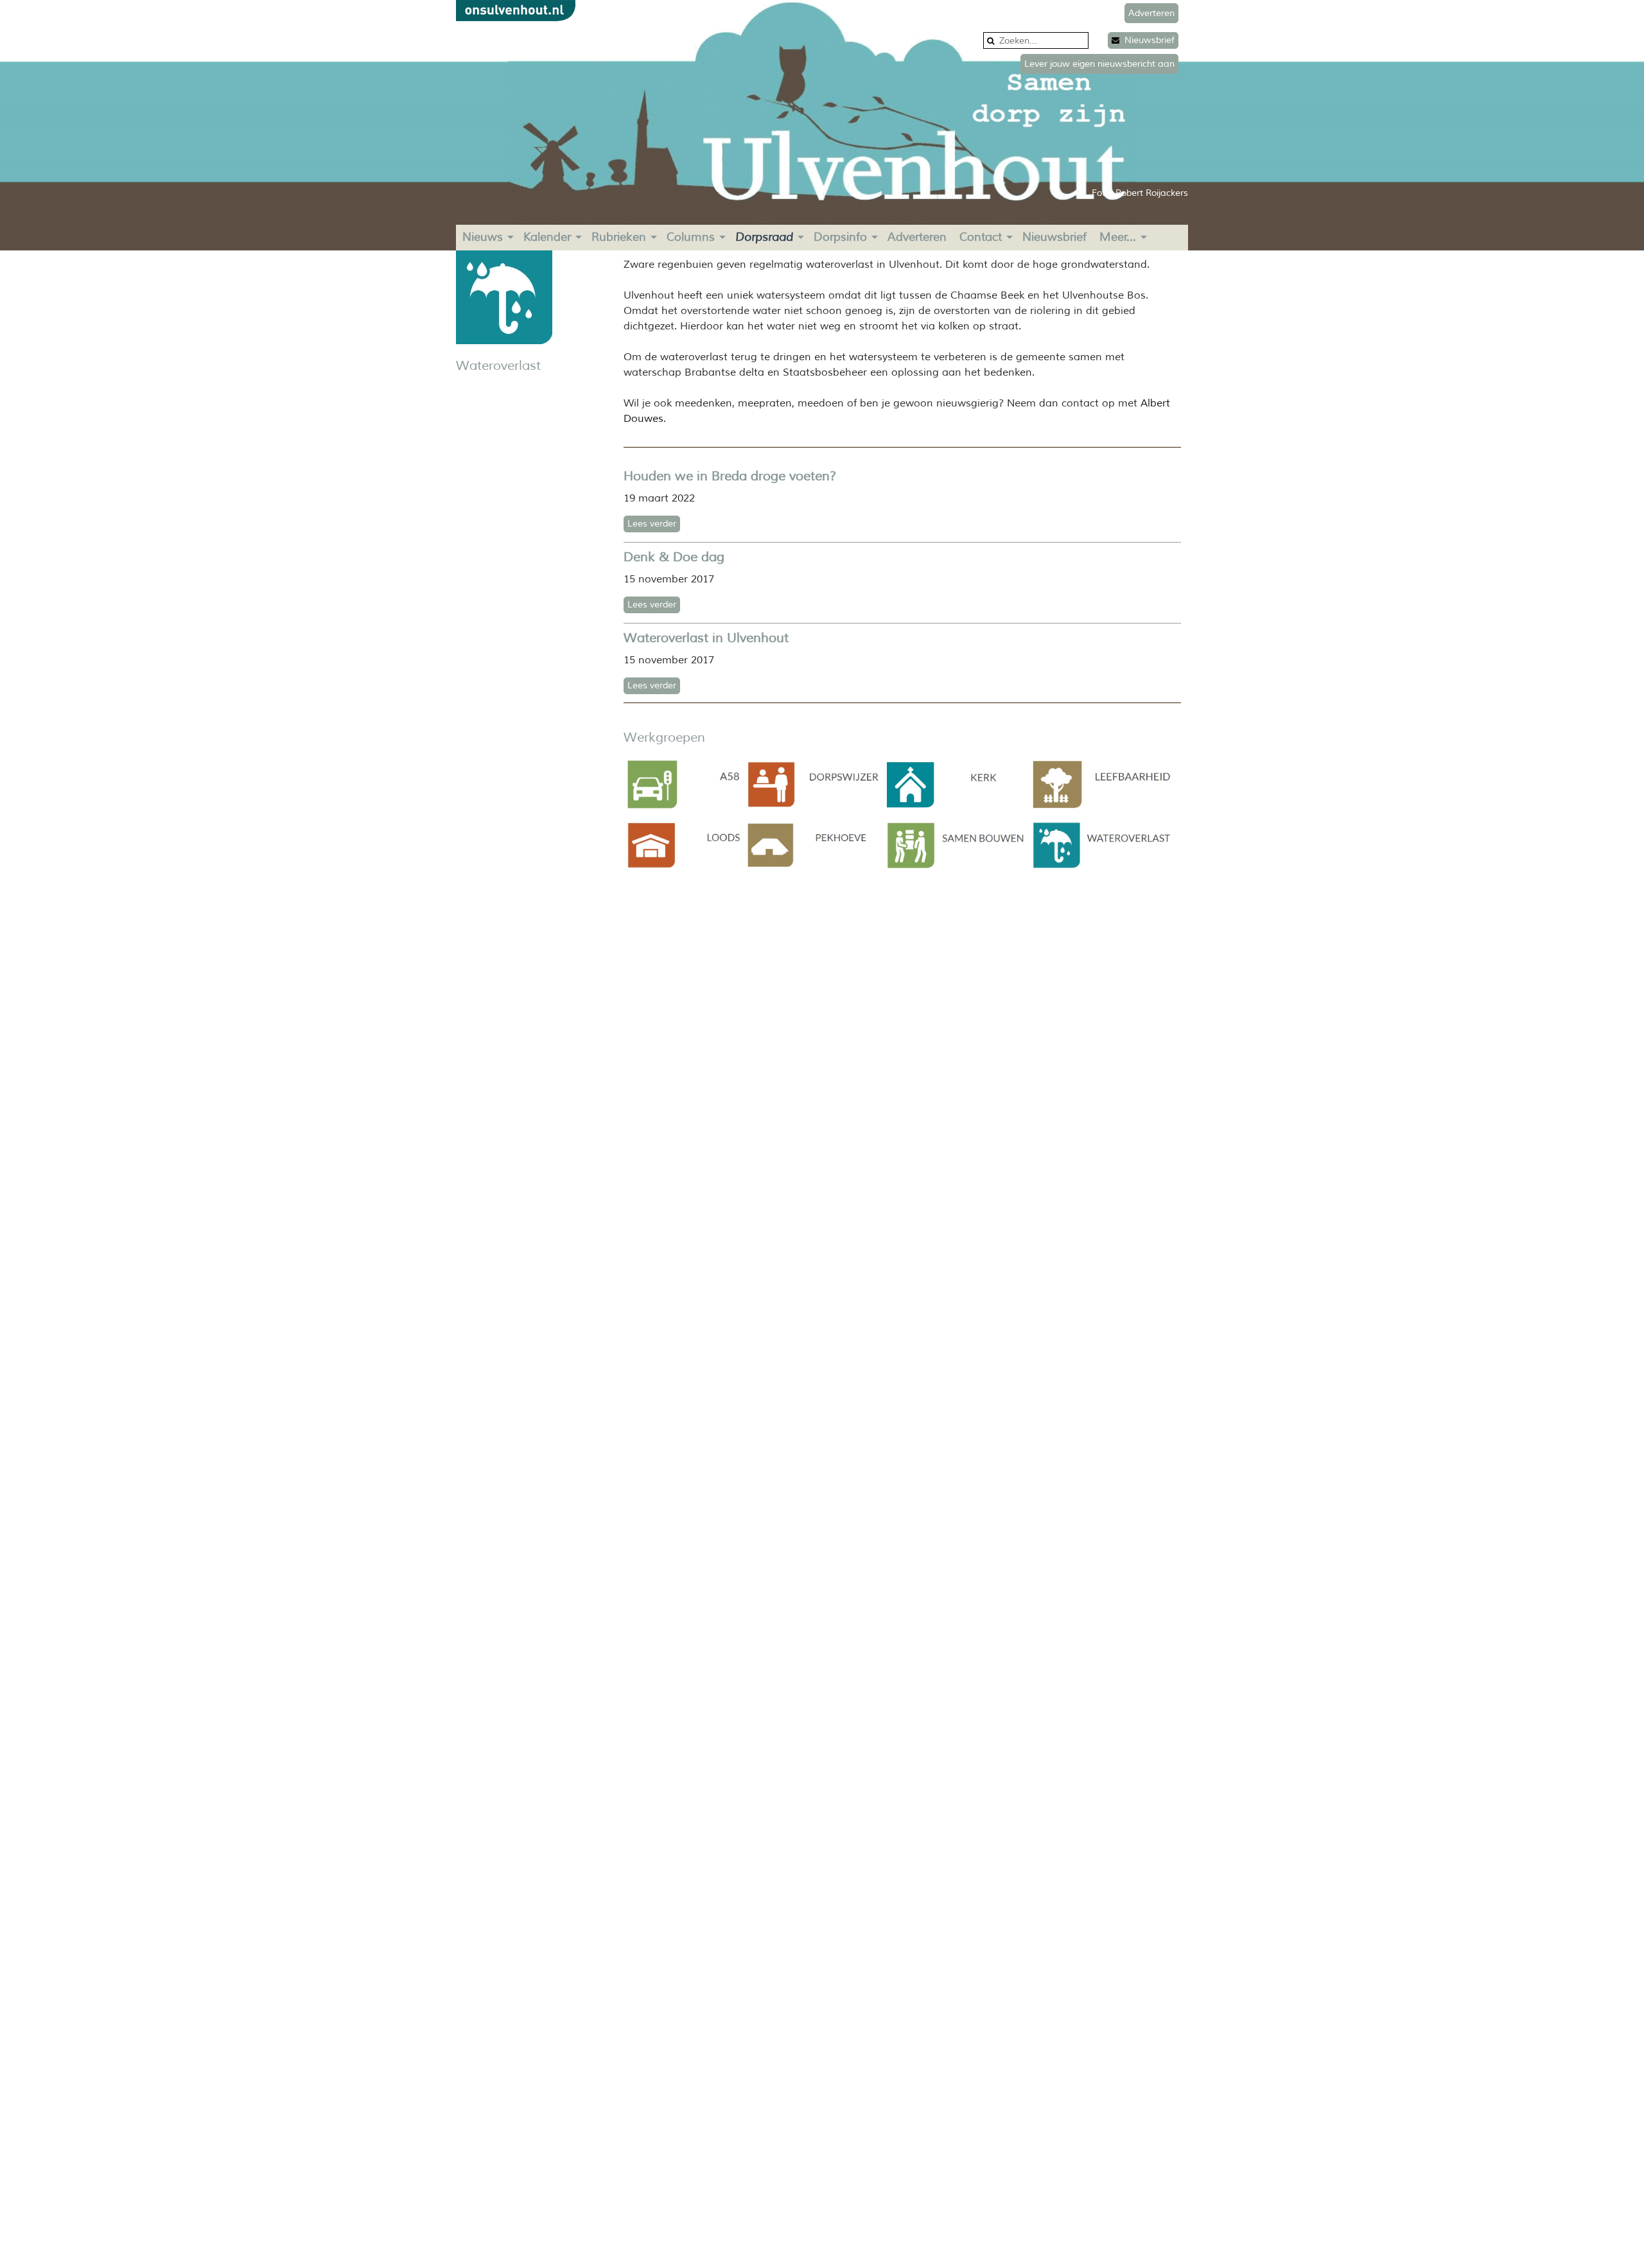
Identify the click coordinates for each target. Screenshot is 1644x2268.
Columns (691, 237)
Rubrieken (619, 237)
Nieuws (483, 237)
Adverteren (917, 237)
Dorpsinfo (840, 237)
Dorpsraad (764, 237)
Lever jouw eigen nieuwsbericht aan (1099, 64)
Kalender (547, 237)
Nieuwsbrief (1147, 40)
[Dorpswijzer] (813, 807)
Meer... (1118, 237)
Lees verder (652, 524)
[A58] (684, 808)
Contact (981, 237)
